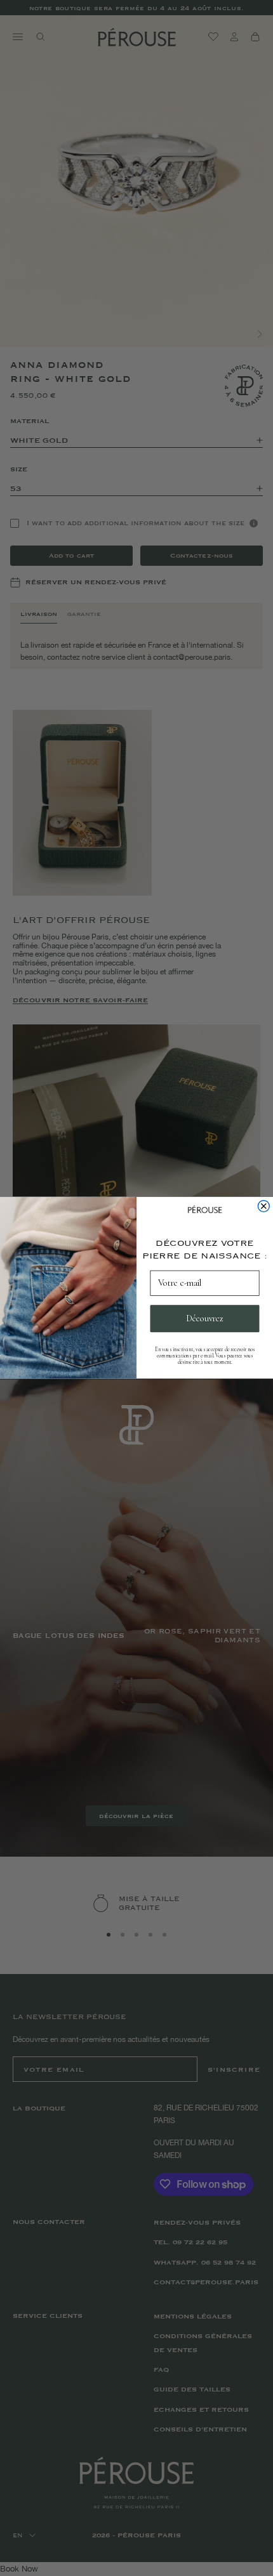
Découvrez (205, 1319)
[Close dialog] (263, 1206)
